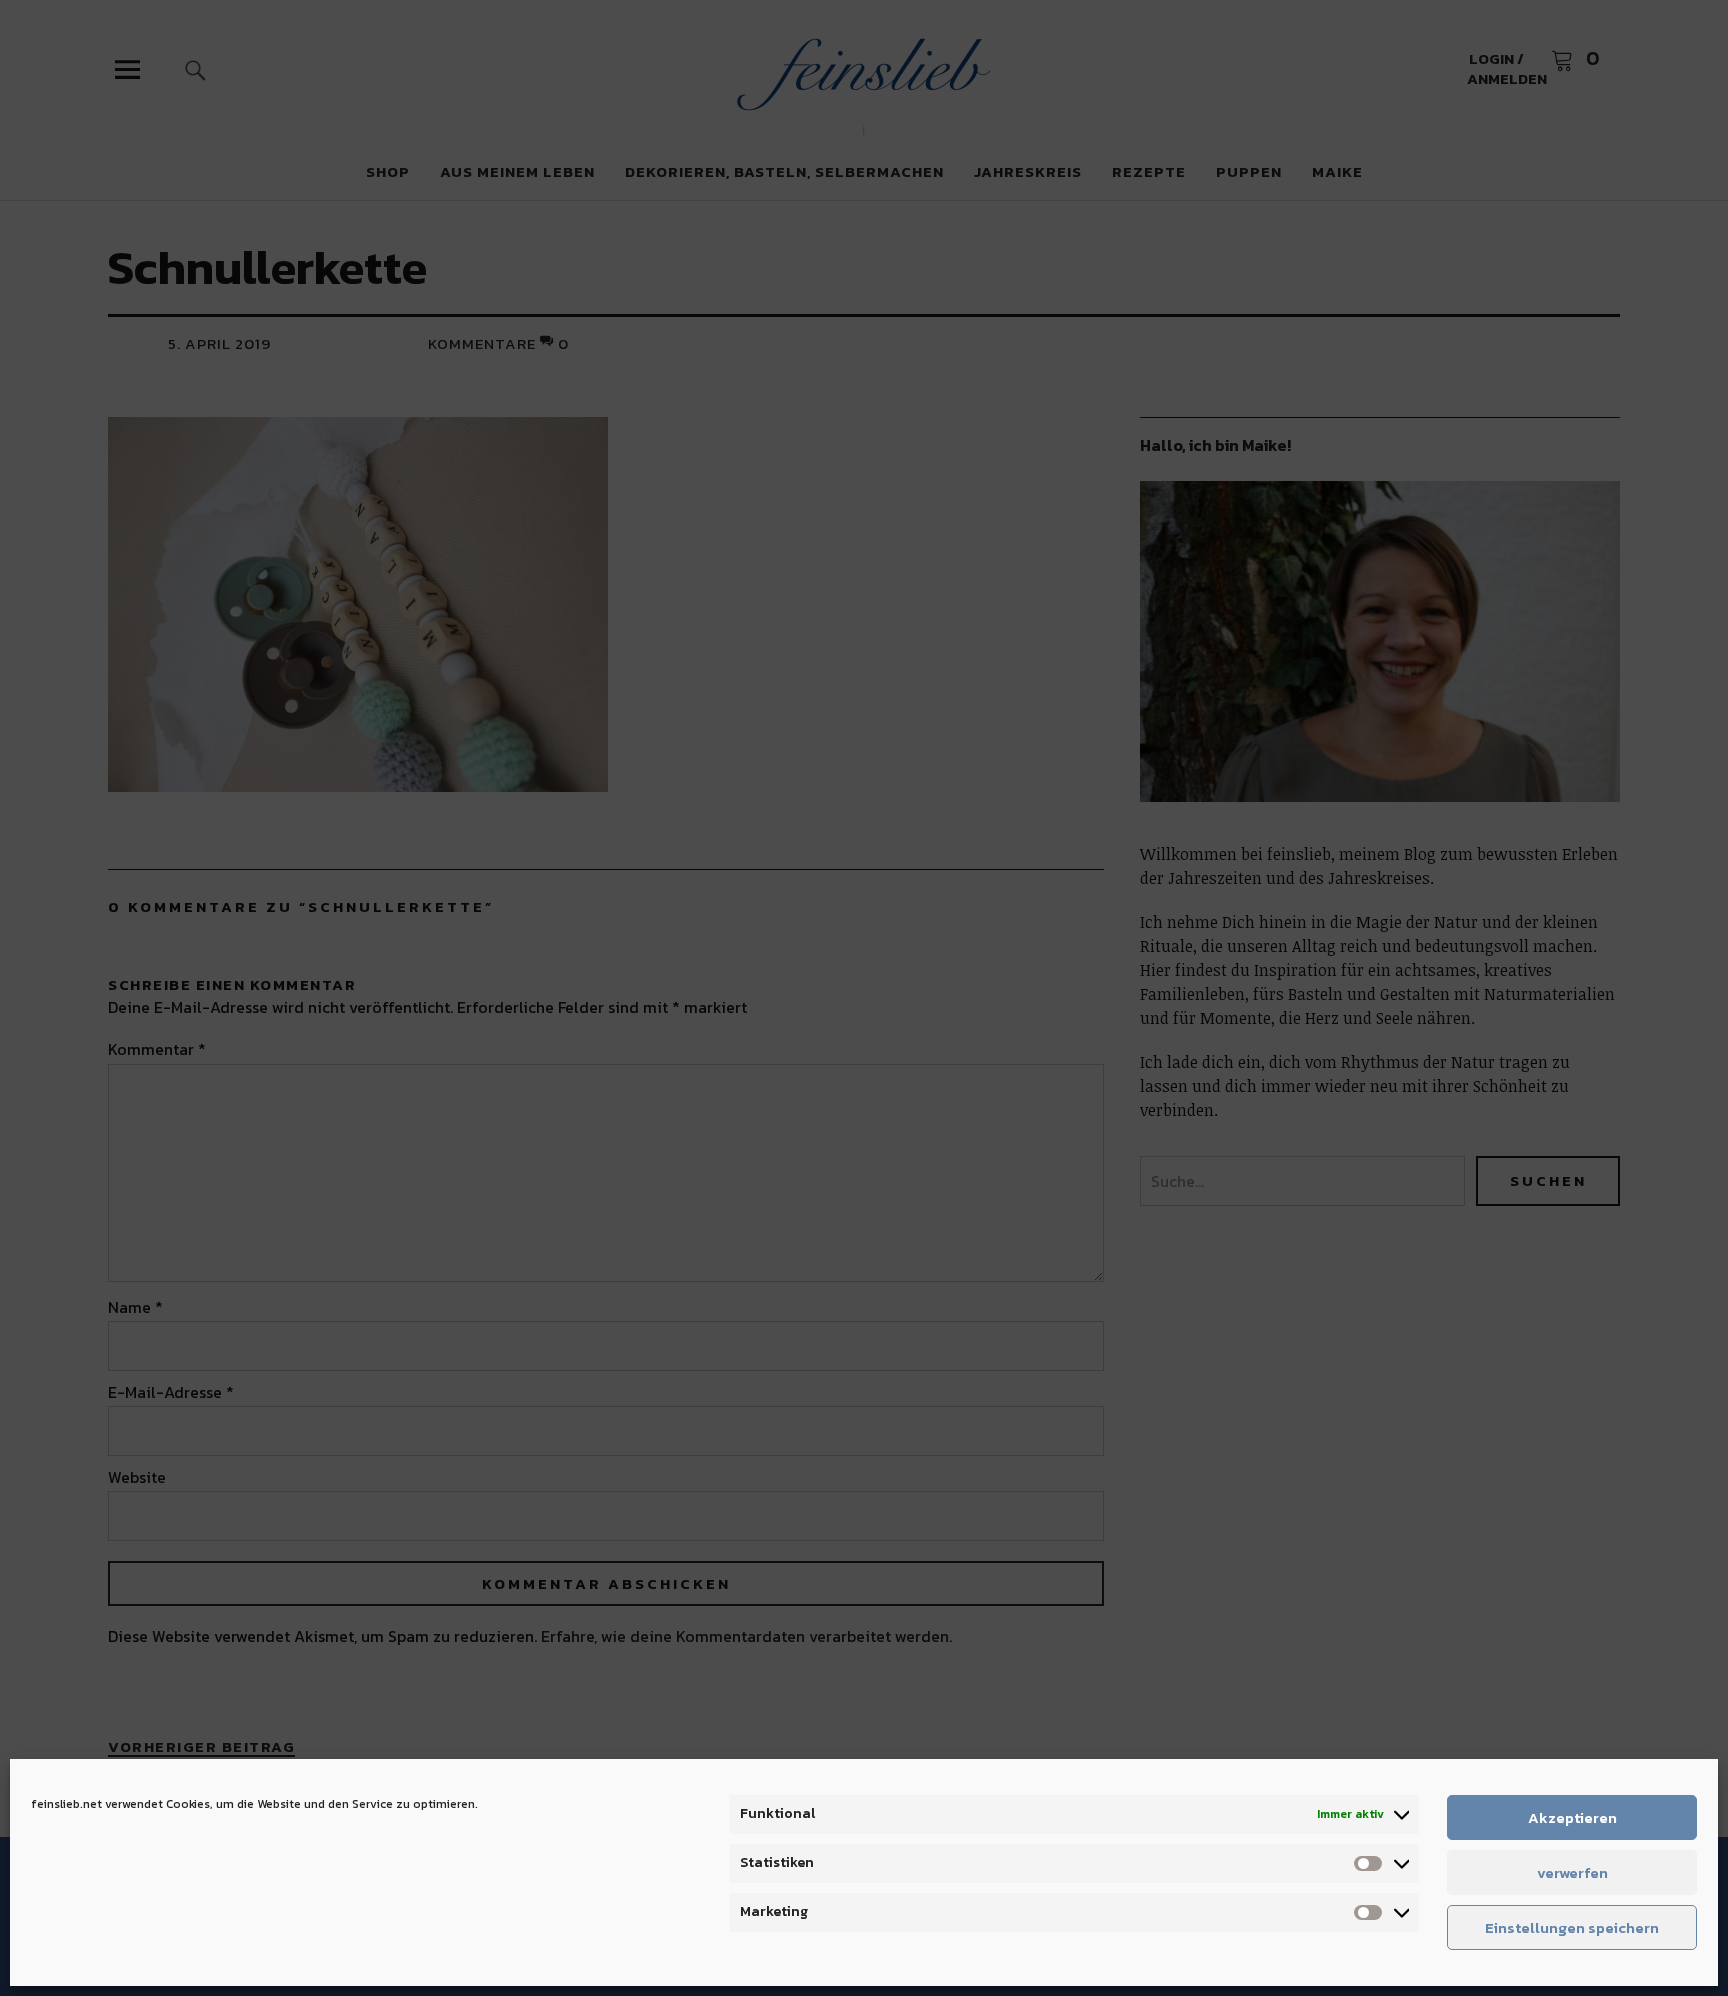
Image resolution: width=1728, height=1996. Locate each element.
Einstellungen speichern (1572, 1927)
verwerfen (1572, 1872)
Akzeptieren (1572, 1817)
